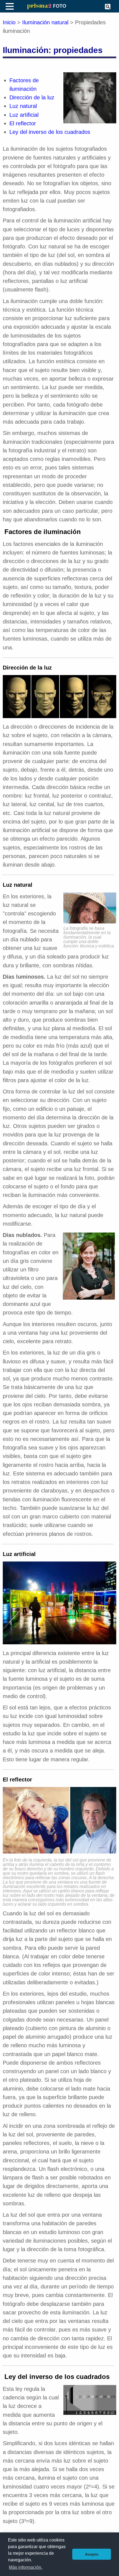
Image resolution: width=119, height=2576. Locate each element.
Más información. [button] (26, 2567)
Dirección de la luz (32, 97)
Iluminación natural (45, 22)
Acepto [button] (92, 2554)
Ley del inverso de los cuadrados (50, 132)
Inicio (9, 22)
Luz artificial (24, 115)
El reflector (23, 123)
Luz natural (23, 106)
